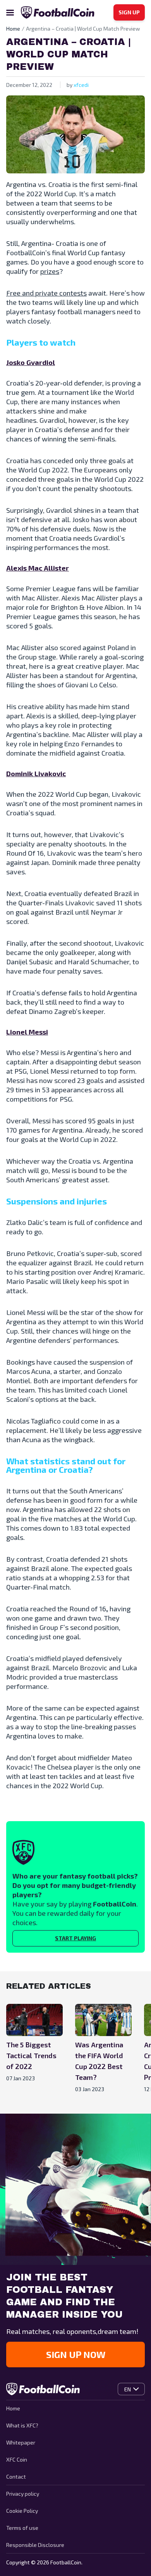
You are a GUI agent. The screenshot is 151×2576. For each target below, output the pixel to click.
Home (13, 2408)
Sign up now (76, 2354)
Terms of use (22, 2528)
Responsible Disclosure (35, 2545)
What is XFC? (22, 2425)
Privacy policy (23, 2494)
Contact (16, 2477)
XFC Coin (17, 2459)
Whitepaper (21, 2442)
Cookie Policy (22, 2511)
